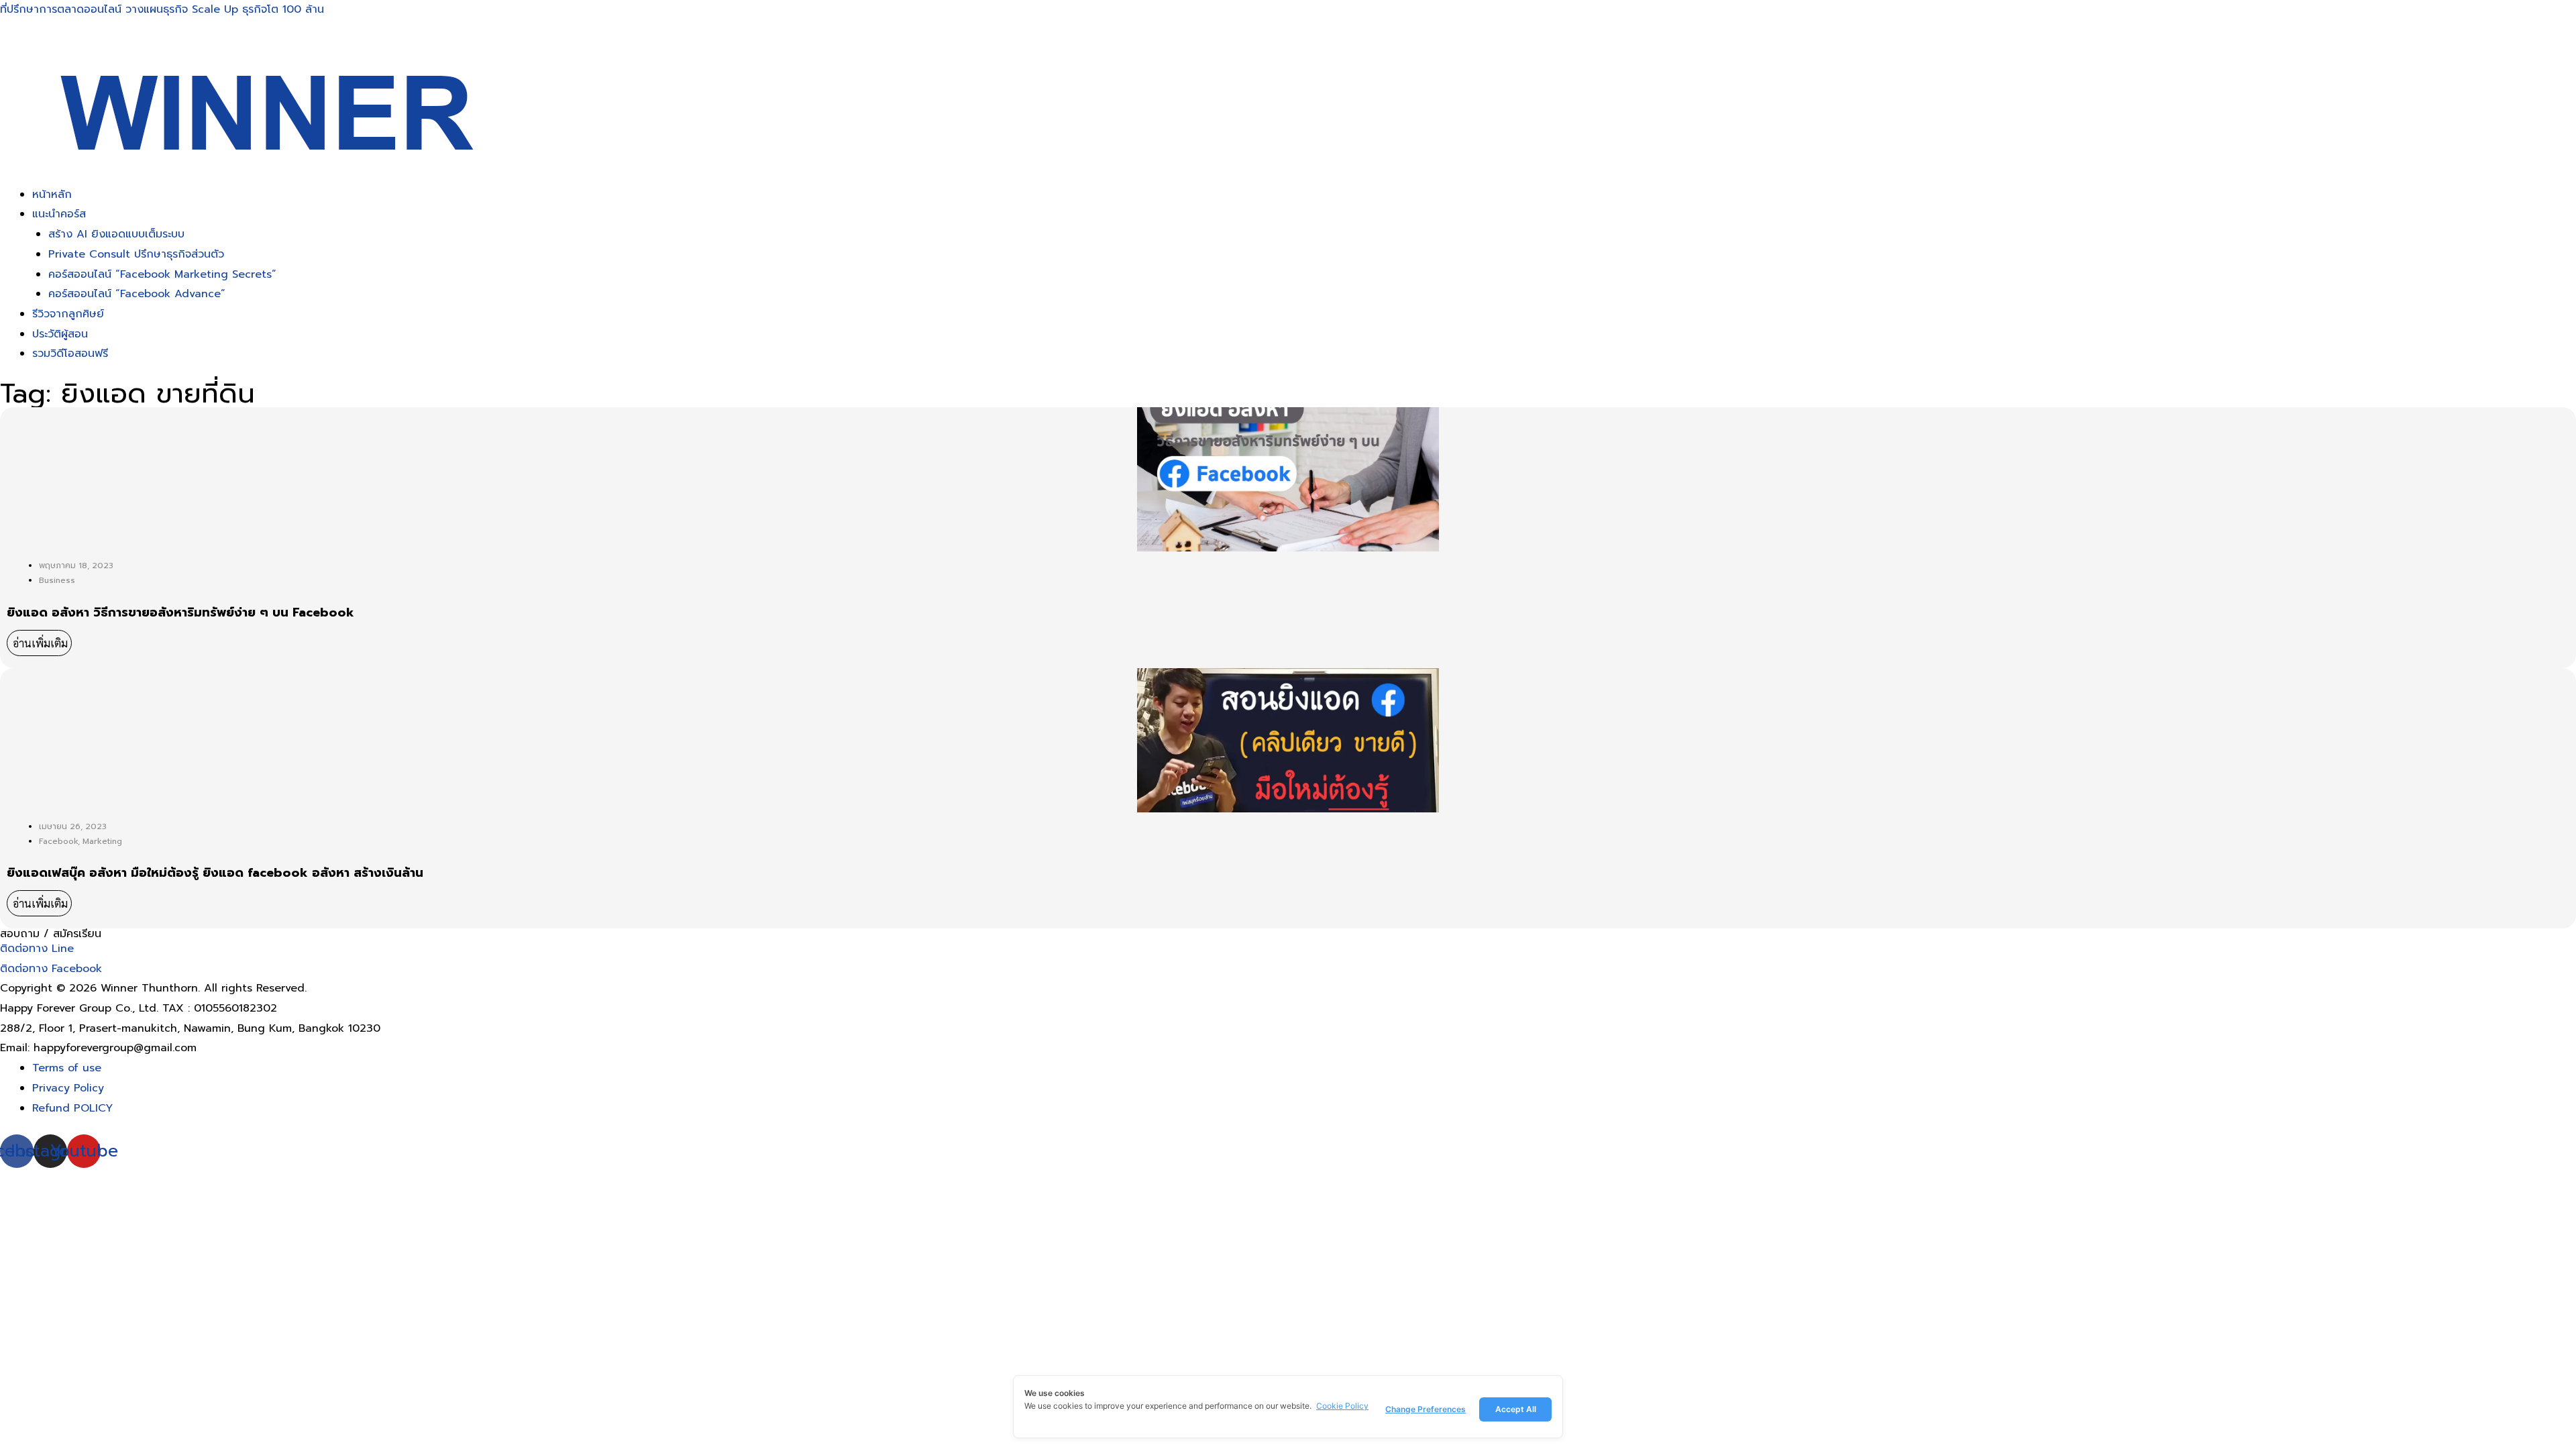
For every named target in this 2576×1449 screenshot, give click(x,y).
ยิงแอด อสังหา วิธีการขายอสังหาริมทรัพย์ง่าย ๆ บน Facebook (180, 613)
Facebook (58, 841)
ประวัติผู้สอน (60, 334)
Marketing (102, 841)
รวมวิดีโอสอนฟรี (70, 354)
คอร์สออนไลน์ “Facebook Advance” (137, 294)
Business (57, 580)
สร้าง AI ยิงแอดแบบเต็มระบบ (116, 234)
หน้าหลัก (52, 195)
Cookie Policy (1342, 1406)
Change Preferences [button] (1426, 1409)
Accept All (1516, 1409)
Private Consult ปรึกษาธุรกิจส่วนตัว (136, 254)
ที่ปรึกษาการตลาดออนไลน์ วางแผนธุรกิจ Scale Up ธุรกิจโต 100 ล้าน (162, 9)
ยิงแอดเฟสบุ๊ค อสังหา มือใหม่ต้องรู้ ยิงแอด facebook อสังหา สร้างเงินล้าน (215, 873)
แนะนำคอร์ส (59, 214)
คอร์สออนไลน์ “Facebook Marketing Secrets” (162, 274)
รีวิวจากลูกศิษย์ (68, 314)
